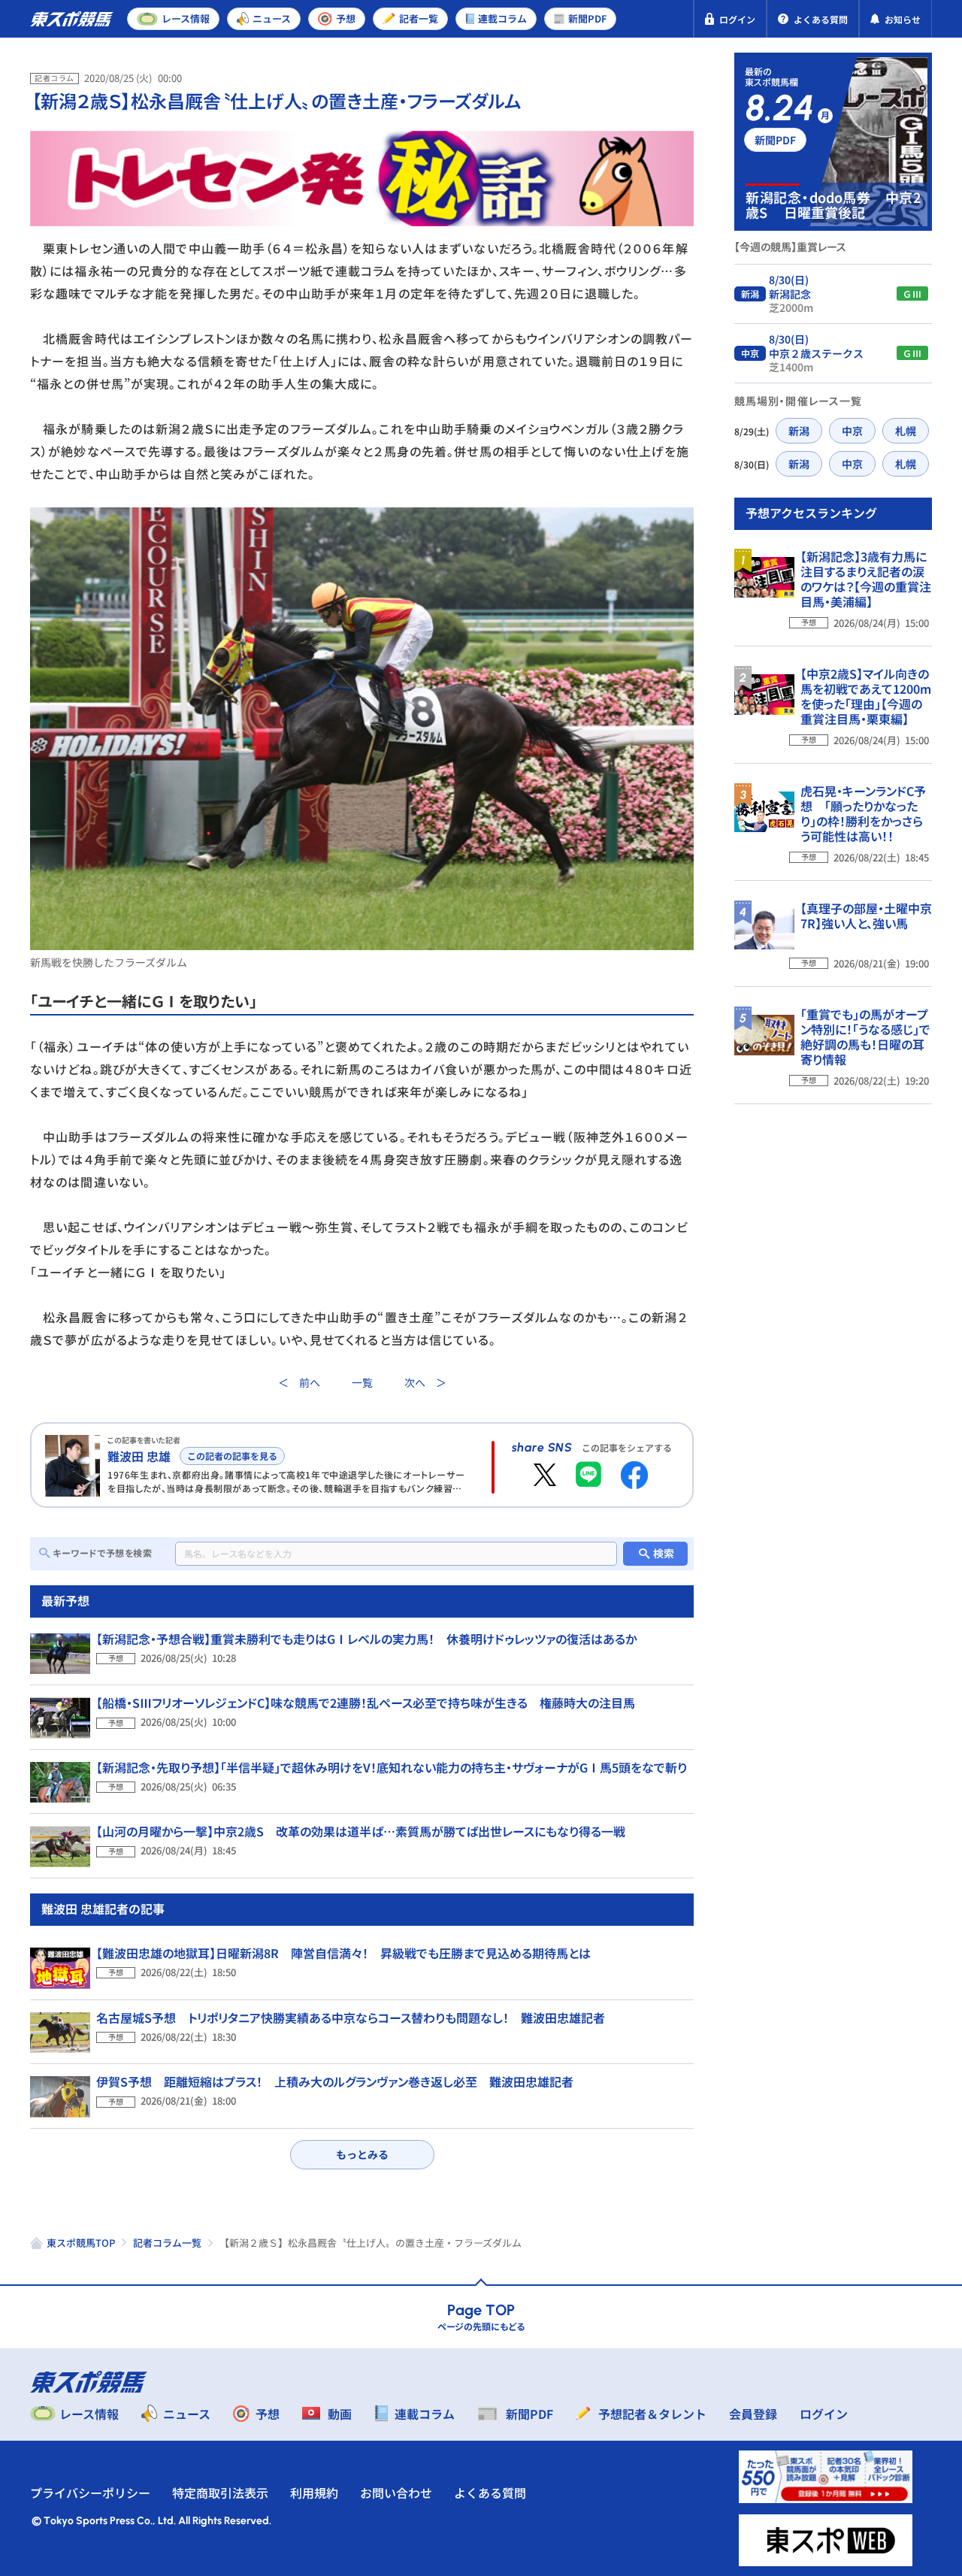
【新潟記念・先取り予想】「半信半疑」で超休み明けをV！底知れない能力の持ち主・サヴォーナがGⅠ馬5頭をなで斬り (392, 1767)
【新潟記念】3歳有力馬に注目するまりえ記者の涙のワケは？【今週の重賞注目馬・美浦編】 (866, 579)
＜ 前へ (299, 1382)
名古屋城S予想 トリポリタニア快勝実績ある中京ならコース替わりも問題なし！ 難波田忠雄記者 (351, 2018)
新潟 (799, 431)
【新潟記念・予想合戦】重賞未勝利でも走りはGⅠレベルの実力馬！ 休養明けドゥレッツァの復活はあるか (366, 1639)
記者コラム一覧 (167, 2243)
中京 (852, 431)
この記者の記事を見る (232, 1456)
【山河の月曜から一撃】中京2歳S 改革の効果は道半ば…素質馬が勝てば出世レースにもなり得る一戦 (361, 1831)
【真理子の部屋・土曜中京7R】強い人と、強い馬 (866, 916)
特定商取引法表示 (220, 2493)
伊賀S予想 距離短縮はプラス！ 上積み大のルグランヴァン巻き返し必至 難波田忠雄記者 (335, 2081)
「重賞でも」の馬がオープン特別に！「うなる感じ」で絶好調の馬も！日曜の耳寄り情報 (865, 1037)
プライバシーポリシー (90, 2493)
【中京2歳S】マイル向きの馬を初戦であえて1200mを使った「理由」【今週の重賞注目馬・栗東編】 (866, 696)
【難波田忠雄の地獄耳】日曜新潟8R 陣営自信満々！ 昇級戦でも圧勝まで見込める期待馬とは (343, 1953)
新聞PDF (775, 140)
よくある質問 (490, 2493)
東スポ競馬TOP (81, 2243)
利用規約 (314, 2493)
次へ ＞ (425, 1382)
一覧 (362, 1382)
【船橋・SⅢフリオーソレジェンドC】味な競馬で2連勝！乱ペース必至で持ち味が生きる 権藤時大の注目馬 (366, 1703)
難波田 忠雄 (139, 1456)
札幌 (906, 431)
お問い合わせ (396, 2493)
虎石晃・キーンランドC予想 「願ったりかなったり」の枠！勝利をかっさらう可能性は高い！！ (863, 813)
